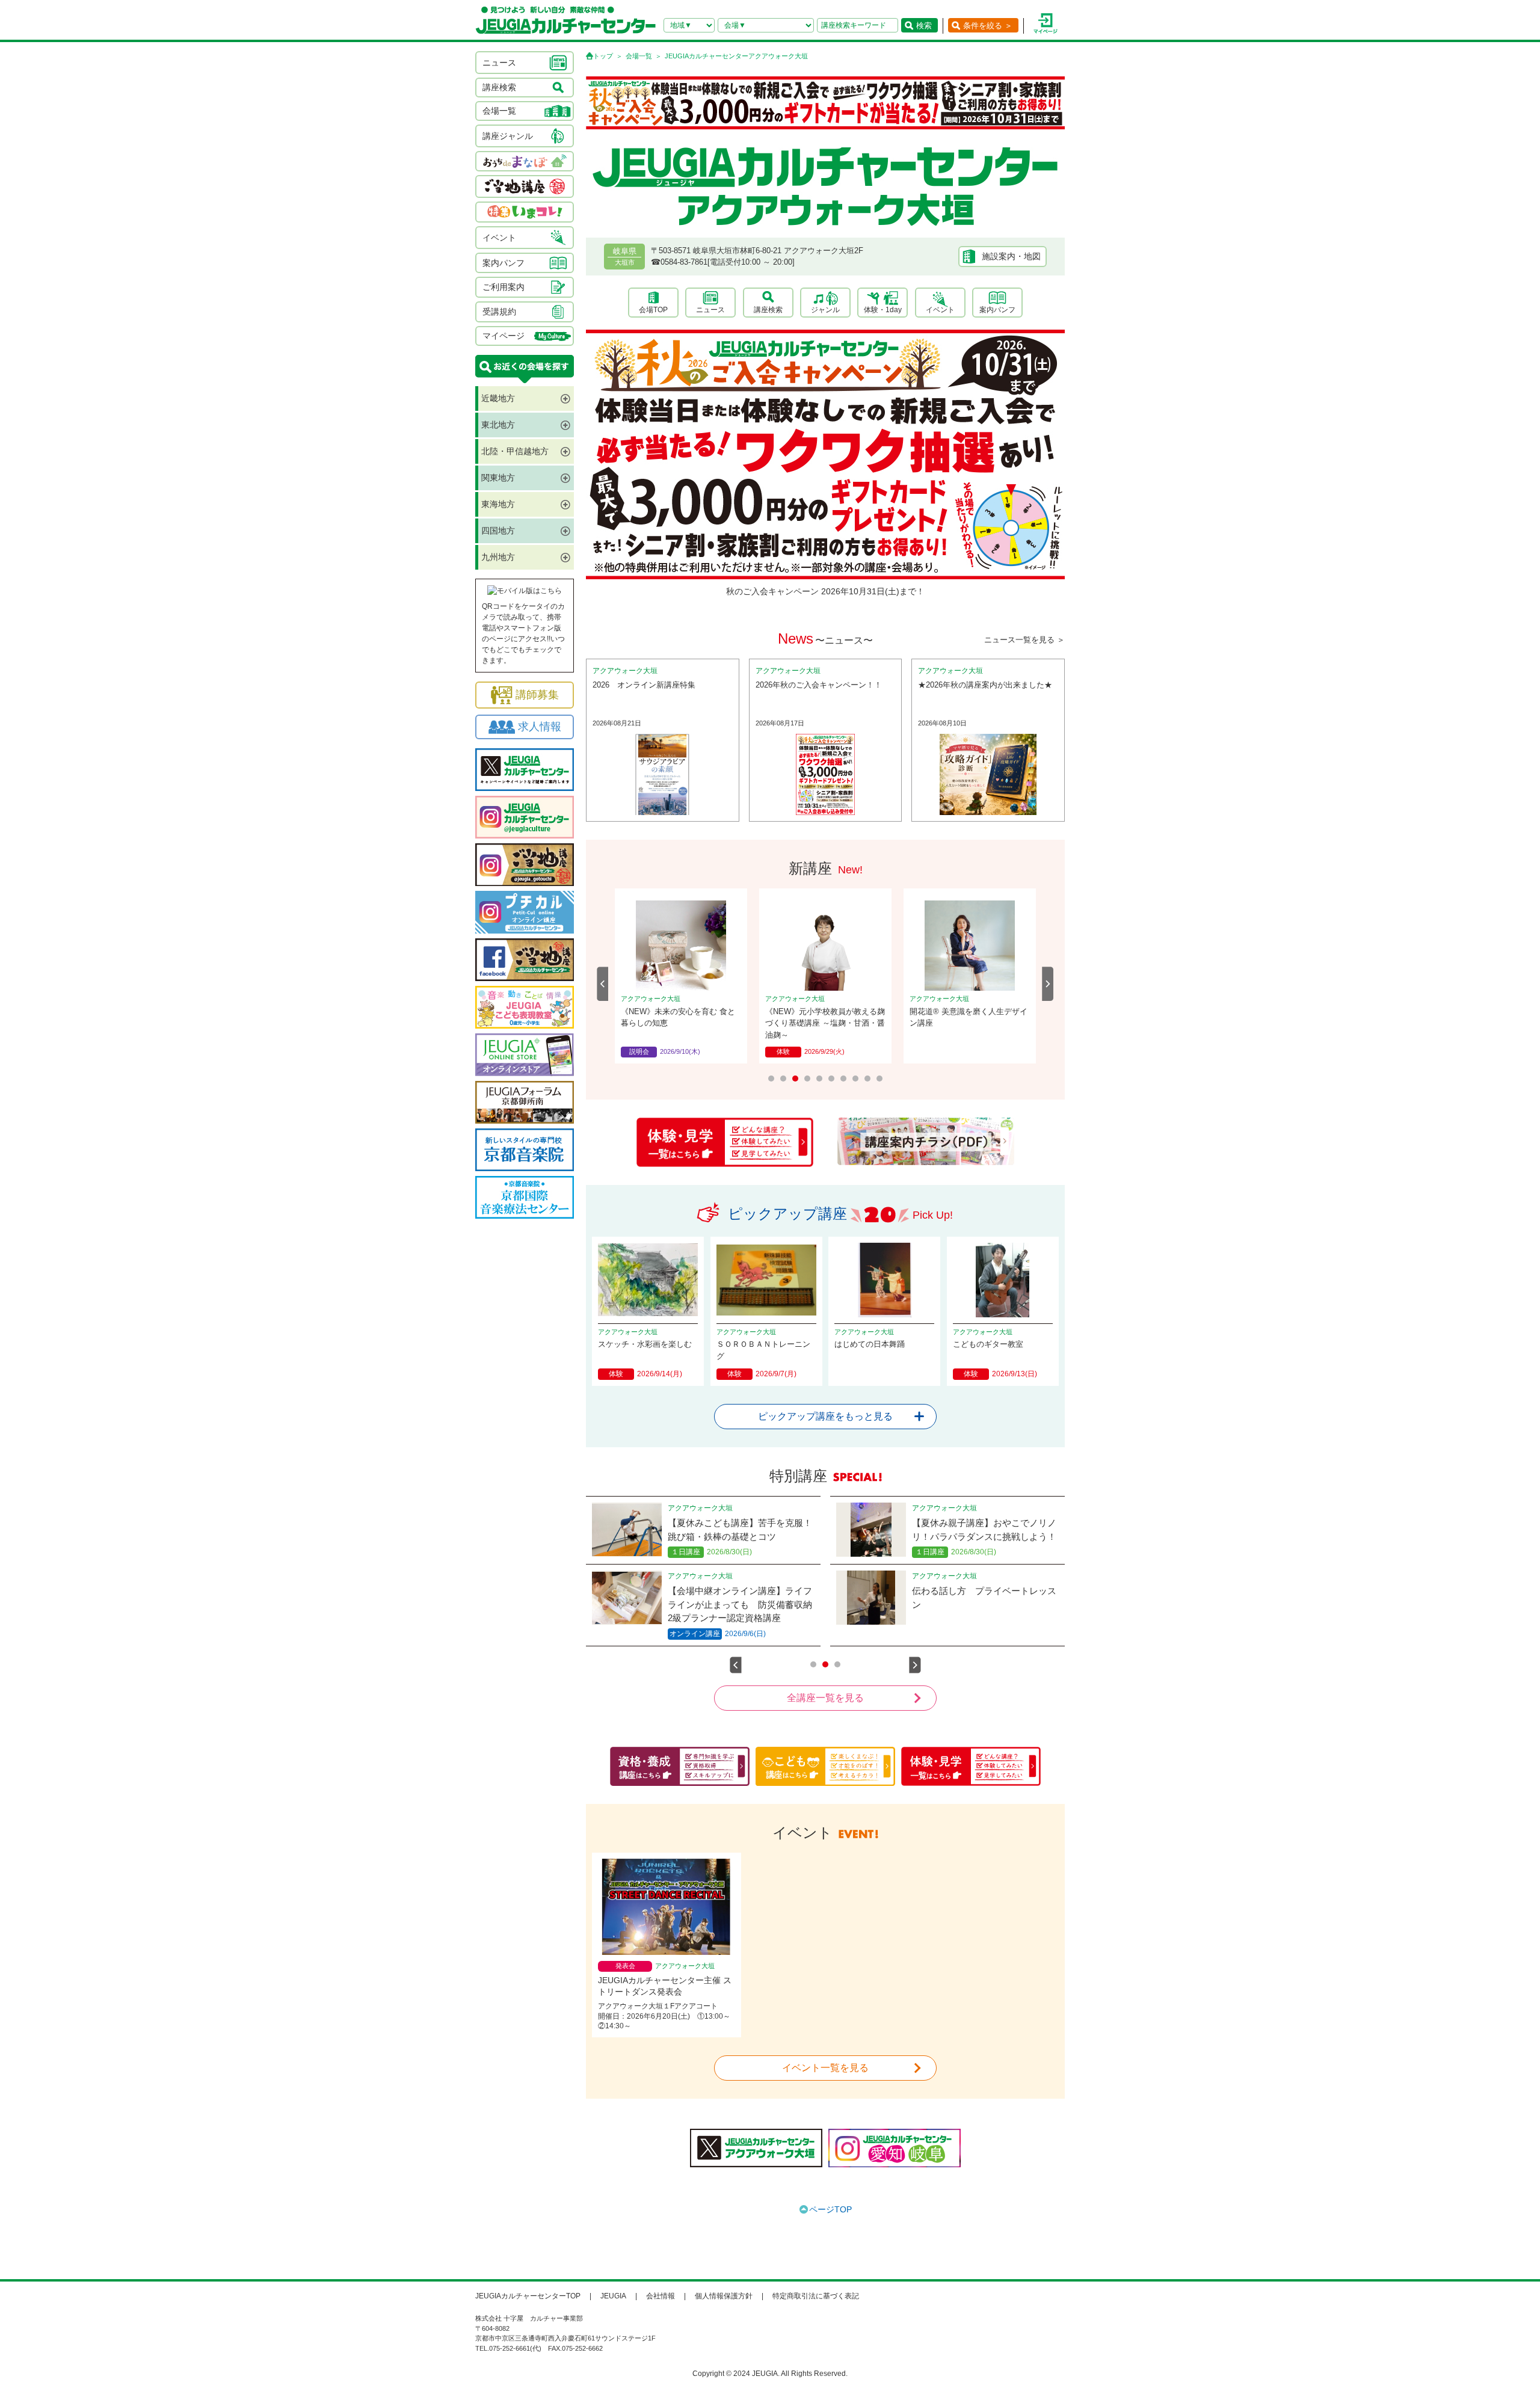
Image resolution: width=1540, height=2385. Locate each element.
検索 (924, 26)
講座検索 (768, 310)
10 (879, 1079)
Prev (603, 984)
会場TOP (653, 310)
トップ (603, 56)
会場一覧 (639, 56)
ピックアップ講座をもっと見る (825, 1416)
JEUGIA (613, 2296)
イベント (940, 310)
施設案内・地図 (1011, 256)
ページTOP (830, 2209)
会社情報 (661, 2296)
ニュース (710, 310)
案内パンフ (997, 310)
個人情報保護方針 (724, 2296)
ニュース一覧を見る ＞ (1024, 640)
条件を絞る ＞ (988, 26)
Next (1048, 984)
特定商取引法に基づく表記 (816, 2296)
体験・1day (883, 310)
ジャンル (825, 310)
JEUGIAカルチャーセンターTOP (528, 2296)
